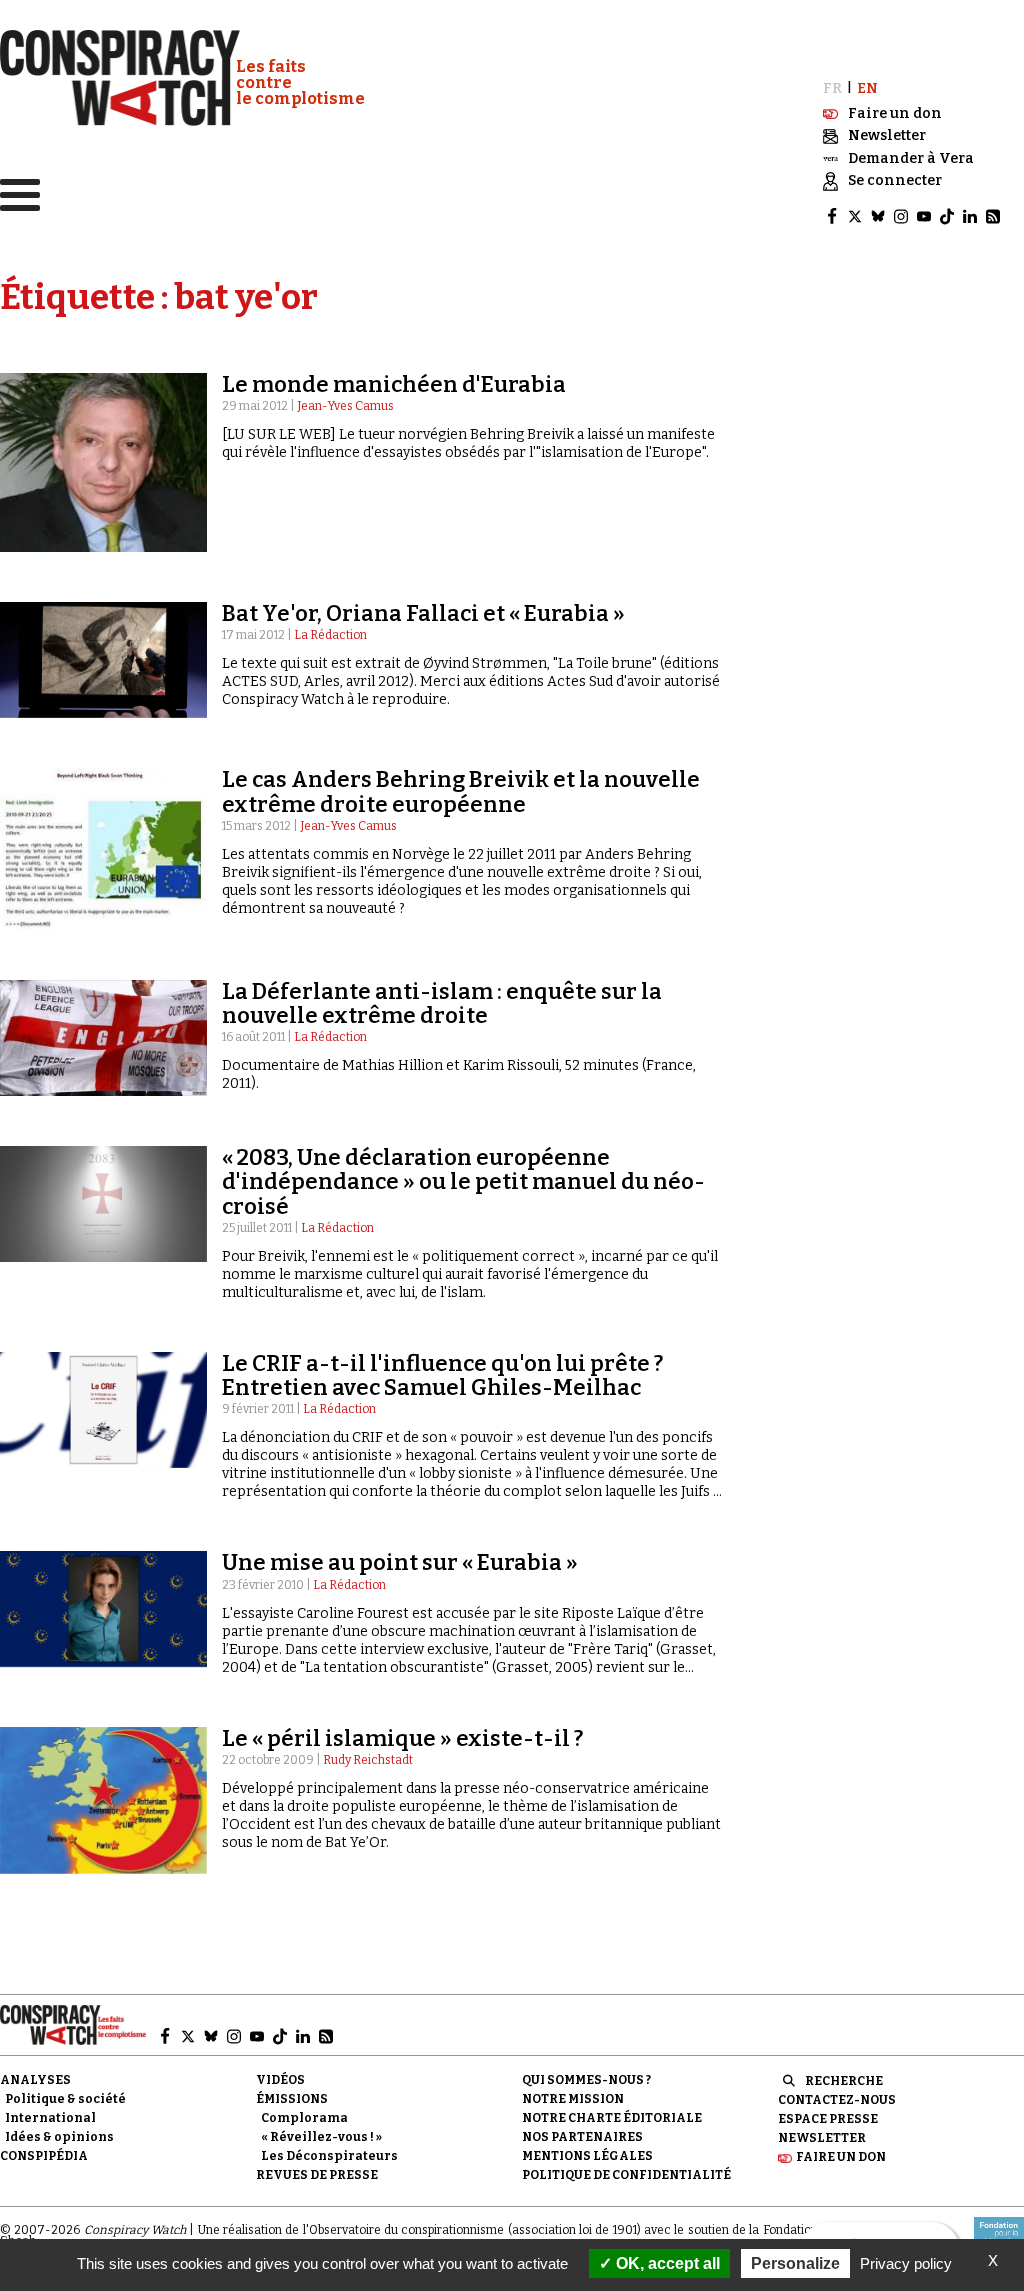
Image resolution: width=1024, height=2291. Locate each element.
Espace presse (828, 2119)
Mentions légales (587, 2156)
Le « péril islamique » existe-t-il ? (402, 1738)
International (50, 2118)
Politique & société (65, 2099)
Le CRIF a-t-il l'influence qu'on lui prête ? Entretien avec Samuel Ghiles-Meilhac (442, 1375)
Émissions (292, 2099)
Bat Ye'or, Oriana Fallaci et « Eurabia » (423, 613)
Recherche (844, 2081)
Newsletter (822, 2138)
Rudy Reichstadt (368, 1760)
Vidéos (280, 2080)
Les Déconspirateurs (329, 2156)
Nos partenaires (582, 2137)
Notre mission (573, 2099)
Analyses (35, 2080)
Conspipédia (44, 2156)
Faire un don (841, 2157)
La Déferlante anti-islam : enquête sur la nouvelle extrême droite (442, 1003)
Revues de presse (317, 2175)
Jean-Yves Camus (345, 406)
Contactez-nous (837, 2100)
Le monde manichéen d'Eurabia (394, 384)
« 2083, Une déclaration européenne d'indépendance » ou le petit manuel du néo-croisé (463, 1181)
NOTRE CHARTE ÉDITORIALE (612, 2118)
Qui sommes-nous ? (586, 2080)
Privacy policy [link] (906, 2263)
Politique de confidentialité (626, 2175)
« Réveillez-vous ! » (321, 2137)
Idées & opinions (59, 2137)
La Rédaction (330, 635)
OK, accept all (666, 2263)
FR (832, 88)
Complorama (304, 2118)
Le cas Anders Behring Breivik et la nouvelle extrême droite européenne (461, 791)
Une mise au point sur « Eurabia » (400, 1562)
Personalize (795, 2263)
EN (867, 88)
